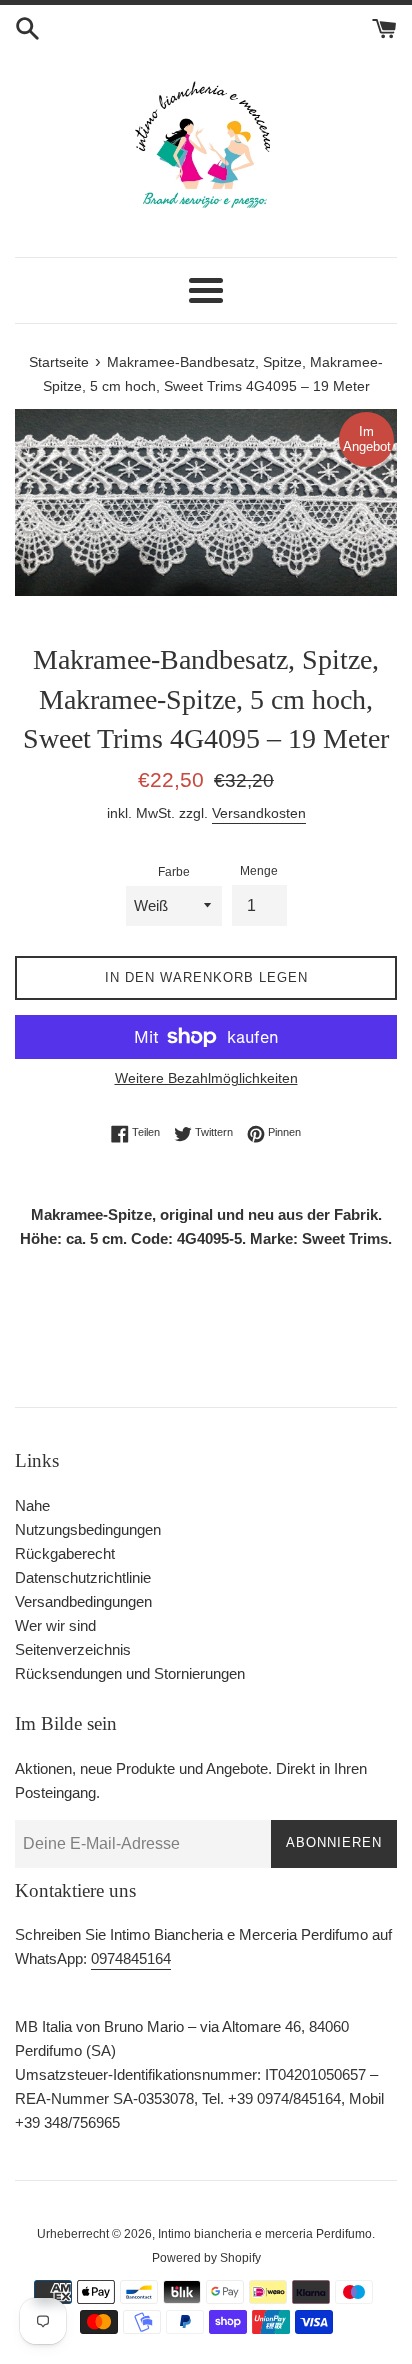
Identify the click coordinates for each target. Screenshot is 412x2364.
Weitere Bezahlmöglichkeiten (206, 1078)
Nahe (32, 1505)
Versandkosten (259, 813)
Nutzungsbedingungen (88, 1529)
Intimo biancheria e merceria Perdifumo (265, 2234)
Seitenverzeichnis (73, 1649)
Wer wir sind (55, 1625)
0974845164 (131, 1958)
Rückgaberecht (65, 1553)
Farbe (174, 872)
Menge (259, 871)
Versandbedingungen (83, 1601)
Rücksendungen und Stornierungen (130, 1673)
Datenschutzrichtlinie (83, 1577)
